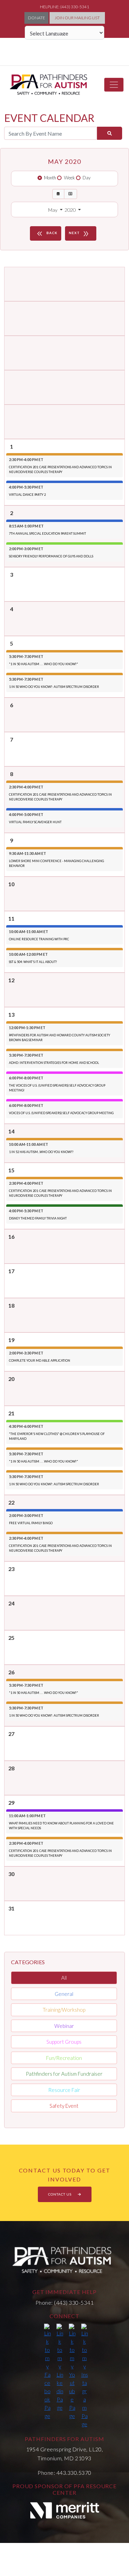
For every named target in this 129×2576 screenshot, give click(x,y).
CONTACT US (60, 2194)
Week (69, 178)
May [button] (53, 210)
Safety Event (64, 2106)
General (64, 1994)
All (64, 1978)
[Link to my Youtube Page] (72, 2372)
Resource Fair (64, 2090)
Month (50, 178)
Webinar (64, 2026)
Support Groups (64, 2042)
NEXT (79, 234)
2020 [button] (71, 210)
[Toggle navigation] (114, 85)
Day (87, 178)
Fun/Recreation (64, 2058)
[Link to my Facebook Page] (47, 2372)
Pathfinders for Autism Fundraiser (64, 2074)
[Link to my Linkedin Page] (60, 2368)
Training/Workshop (64, 2010)
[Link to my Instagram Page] (85, 2376)
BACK (46, 234)
